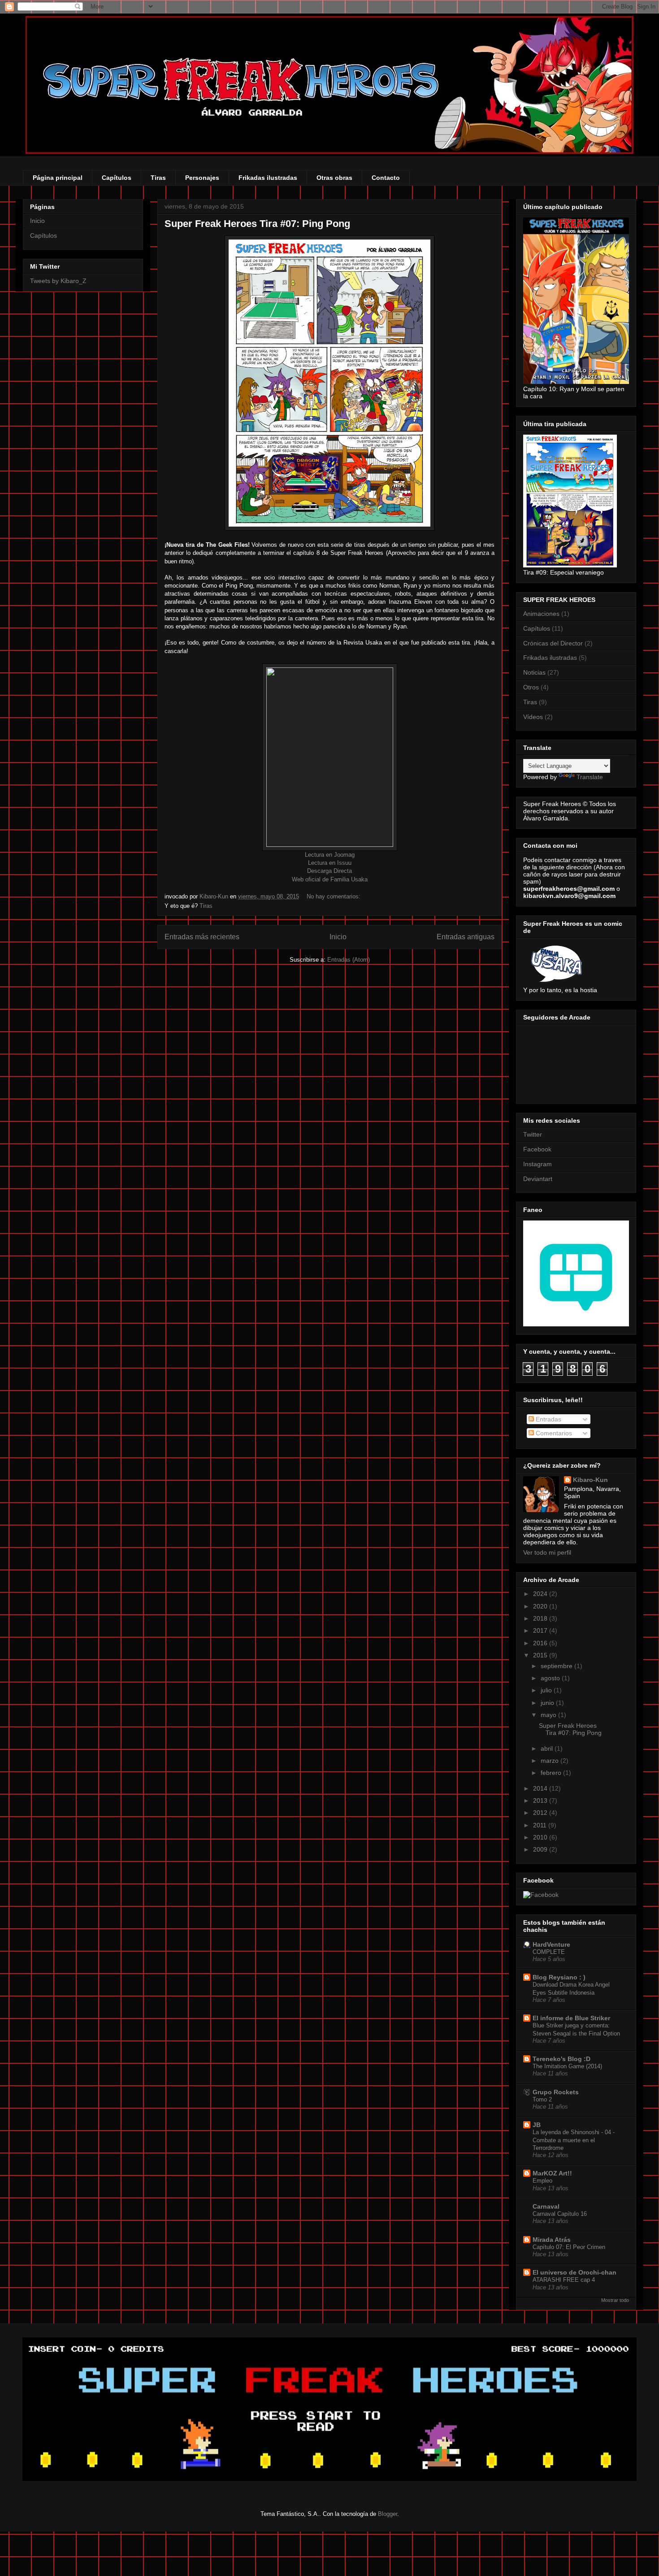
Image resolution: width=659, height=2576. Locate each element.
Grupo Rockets (556, 2092)
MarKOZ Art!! (552, 2173)
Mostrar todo (615, 2300)
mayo (549, 1715)
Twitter (533, 1134)
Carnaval (546, 2206)
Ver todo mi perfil (547, 1552)
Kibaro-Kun (590, 1480)
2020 (541, 1606)
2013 (541, 1800)
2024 (541, 1594)
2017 (541, 1630)
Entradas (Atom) (349, 960)
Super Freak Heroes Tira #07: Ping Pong (257, 224)
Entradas (548, 1419)
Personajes (202, 178)
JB (537, 2125)
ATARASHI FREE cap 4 (564, 2280)
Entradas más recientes (202, 937)
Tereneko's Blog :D (561, 2059)
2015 (541, 1655)
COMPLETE (549, 1952)
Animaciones (541, 614)
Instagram (538, 1164)
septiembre (557, 1666)
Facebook (537, 1149)
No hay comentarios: (334, 896)
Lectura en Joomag (330, 855)
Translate (590, 777)
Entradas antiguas (466, 937)
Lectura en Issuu (330, 863)
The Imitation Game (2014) (567, 2066)
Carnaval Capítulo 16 (560, 2214)
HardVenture (551, 1944)
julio (547, 1690)
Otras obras (334, 178)
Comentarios (553, 1433)
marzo (551, 1761)
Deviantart (538, 1179)
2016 (541, 1643)
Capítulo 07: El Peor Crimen (569, 2247)
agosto (551, 1678)
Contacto (386, 178)
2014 (541, 1788)
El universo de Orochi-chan (574, 2272)
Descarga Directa (329, 871)
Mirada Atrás (552, 2240)
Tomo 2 (542, 2099)
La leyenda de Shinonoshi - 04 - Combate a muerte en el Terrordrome (574, 2140)
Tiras (158, 178)
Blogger (388, 2514)
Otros (531, 687)
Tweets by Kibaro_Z (58, 281)
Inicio (338, 937)
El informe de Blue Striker (571, 2018)
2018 (541, 1618)
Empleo (542, 2181)
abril (548, 1748)
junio (548, 1703)
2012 (541, 1813)
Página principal (58, 178)
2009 (541, 1849)
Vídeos (533, 717)
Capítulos (117, 178)
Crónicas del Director (553, 643)
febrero (552, 1773)
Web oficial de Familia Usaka (330, 879)
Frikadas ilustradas (268, 178)
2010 (541, 1837)
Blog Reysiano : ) (559, 1977)
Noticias (534, 672)
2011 (541, 1825)
